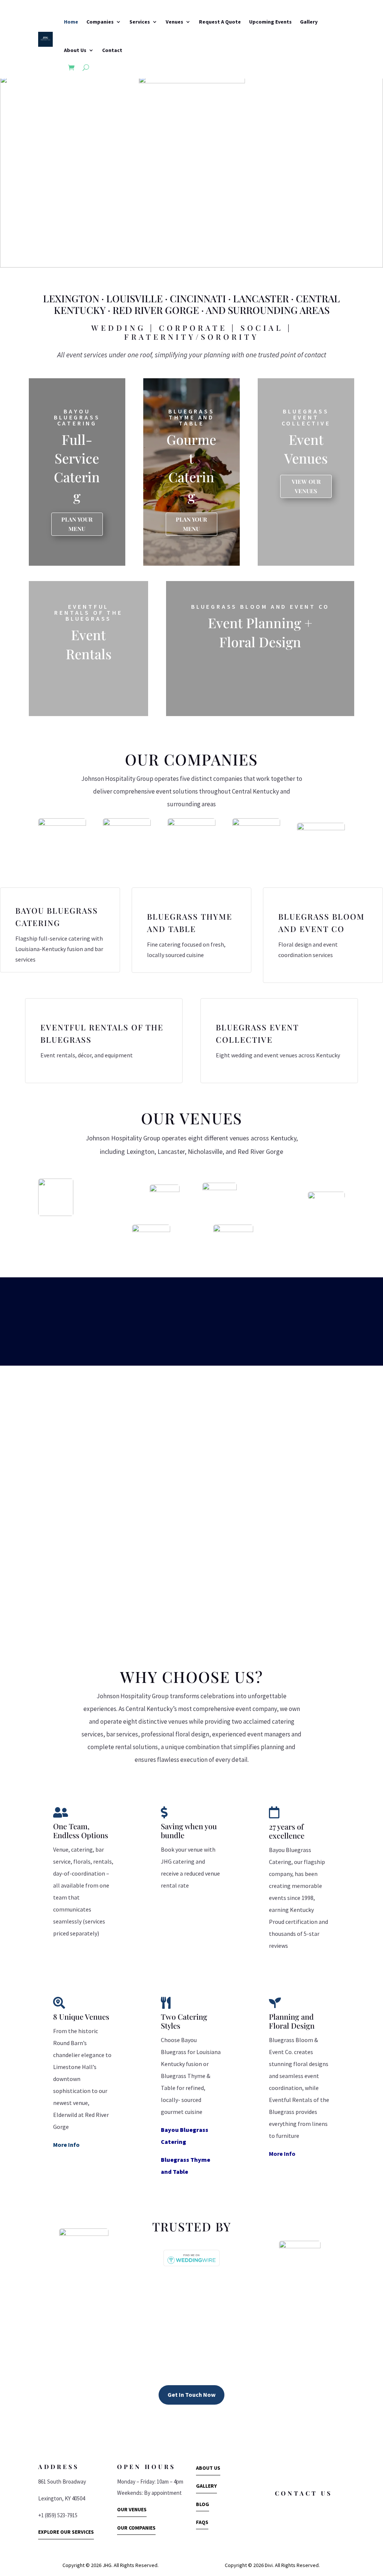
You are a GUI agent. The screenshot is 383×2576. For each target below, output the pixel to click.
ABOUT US (208, 2468)
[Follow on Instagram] (160, 2419)
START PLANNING (260, 665)
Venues (174, 22)
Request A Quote (220, 22)
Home (71, 22)
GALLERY (206, 2486)
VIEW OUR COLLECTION (88, 682)
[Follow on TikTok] (219, 2419)
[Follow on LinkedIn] (177, 2419)
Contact (112, 50)
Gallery (309, 22)
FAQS (202, 2522)
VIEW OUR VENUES (306, 486)
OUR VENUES (132, 2509)
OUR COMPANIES (136, 2528)
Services (140, 22)
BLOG (203, 2504)
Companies (100, 22)
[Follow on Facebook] (189, 2419)
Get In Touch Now (191, 2395)
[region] (191, 172)
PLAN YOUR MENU (77, 524)
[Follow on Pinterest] (204, 2419)
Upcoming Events (270, 22)
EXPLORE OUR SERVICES (66, 2532)
